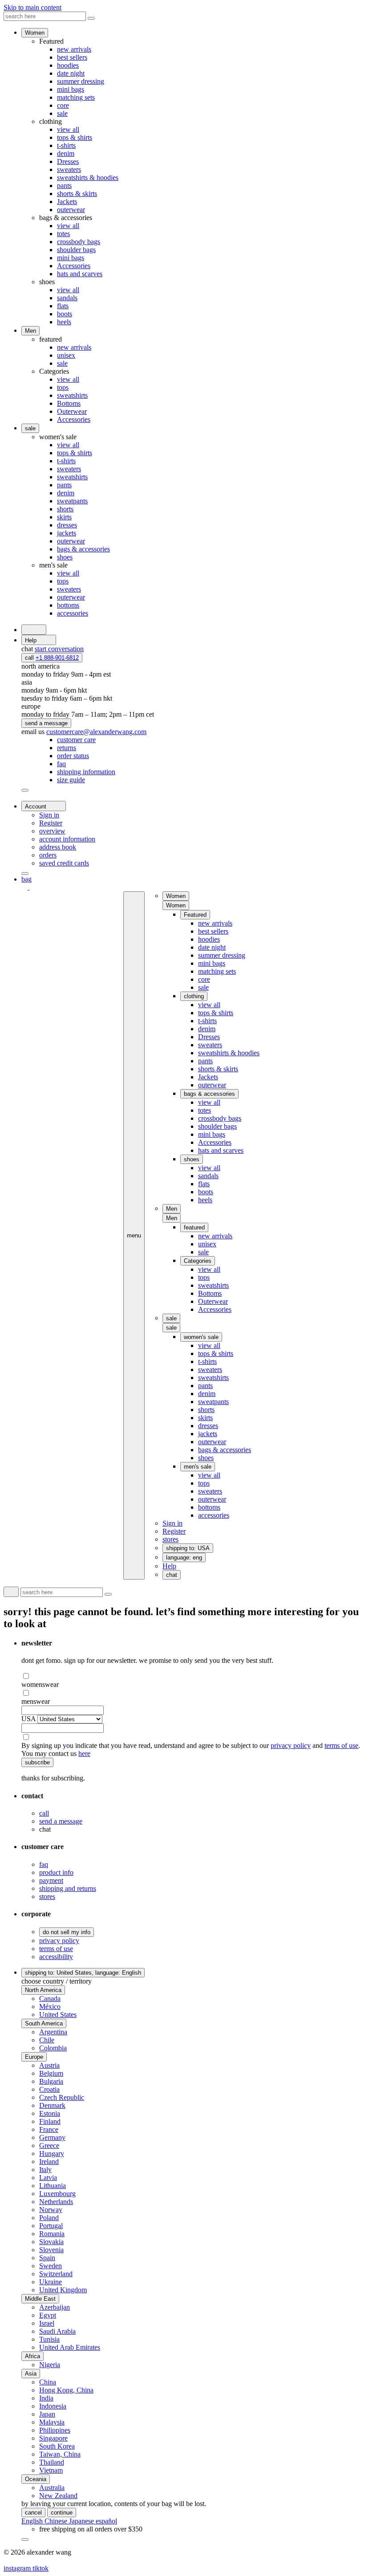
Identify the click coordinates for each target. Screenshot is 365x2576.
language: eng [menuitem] (184, 1557)
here (84, 1753)
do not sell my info (67, 1932)
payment (51, 1880)
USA (28, 1719)
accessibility (56, 1957)
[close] (25, 790)
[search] (34, 630)
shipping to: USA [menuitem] (188, 1548)
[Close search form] (91, 18)
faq (44, 1864)
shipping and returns (68, 1888)
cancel (33, 2513)
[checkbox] (191, 1676)
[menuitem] (76, 740)
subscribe (37, 1762)
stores (47, 1896)
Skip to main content (32, 7)
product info (56, 1872)
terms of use (341, 1745)
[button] (176, 905)
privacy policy (291, 1745)
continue (62, 2513)
